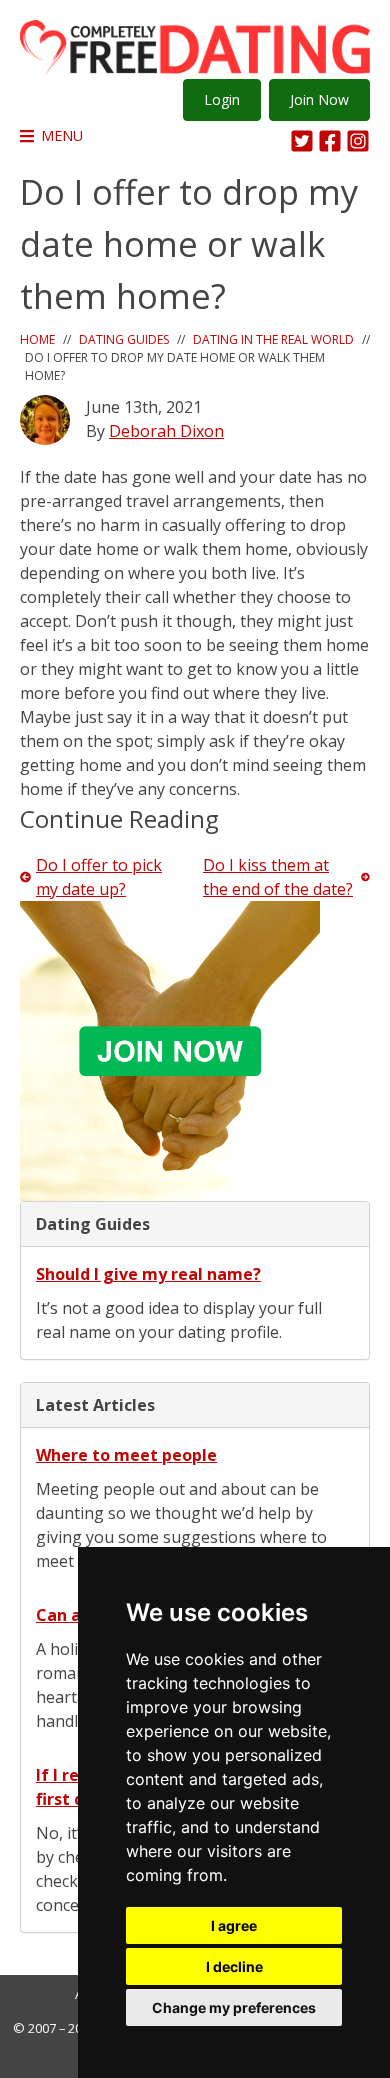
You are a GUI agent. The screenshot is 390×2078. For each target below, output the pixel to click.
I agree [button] (234, 1925)
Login (222, 99)
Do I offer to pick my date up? (99, 877)
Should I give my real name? (148, 1274)
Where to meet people (126, 1455)
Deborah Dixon (166, 431)
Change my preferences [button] (234, 2007)
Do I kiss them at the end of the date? (278, 877)
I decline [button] (234, 1966)
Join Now (319, 99)
